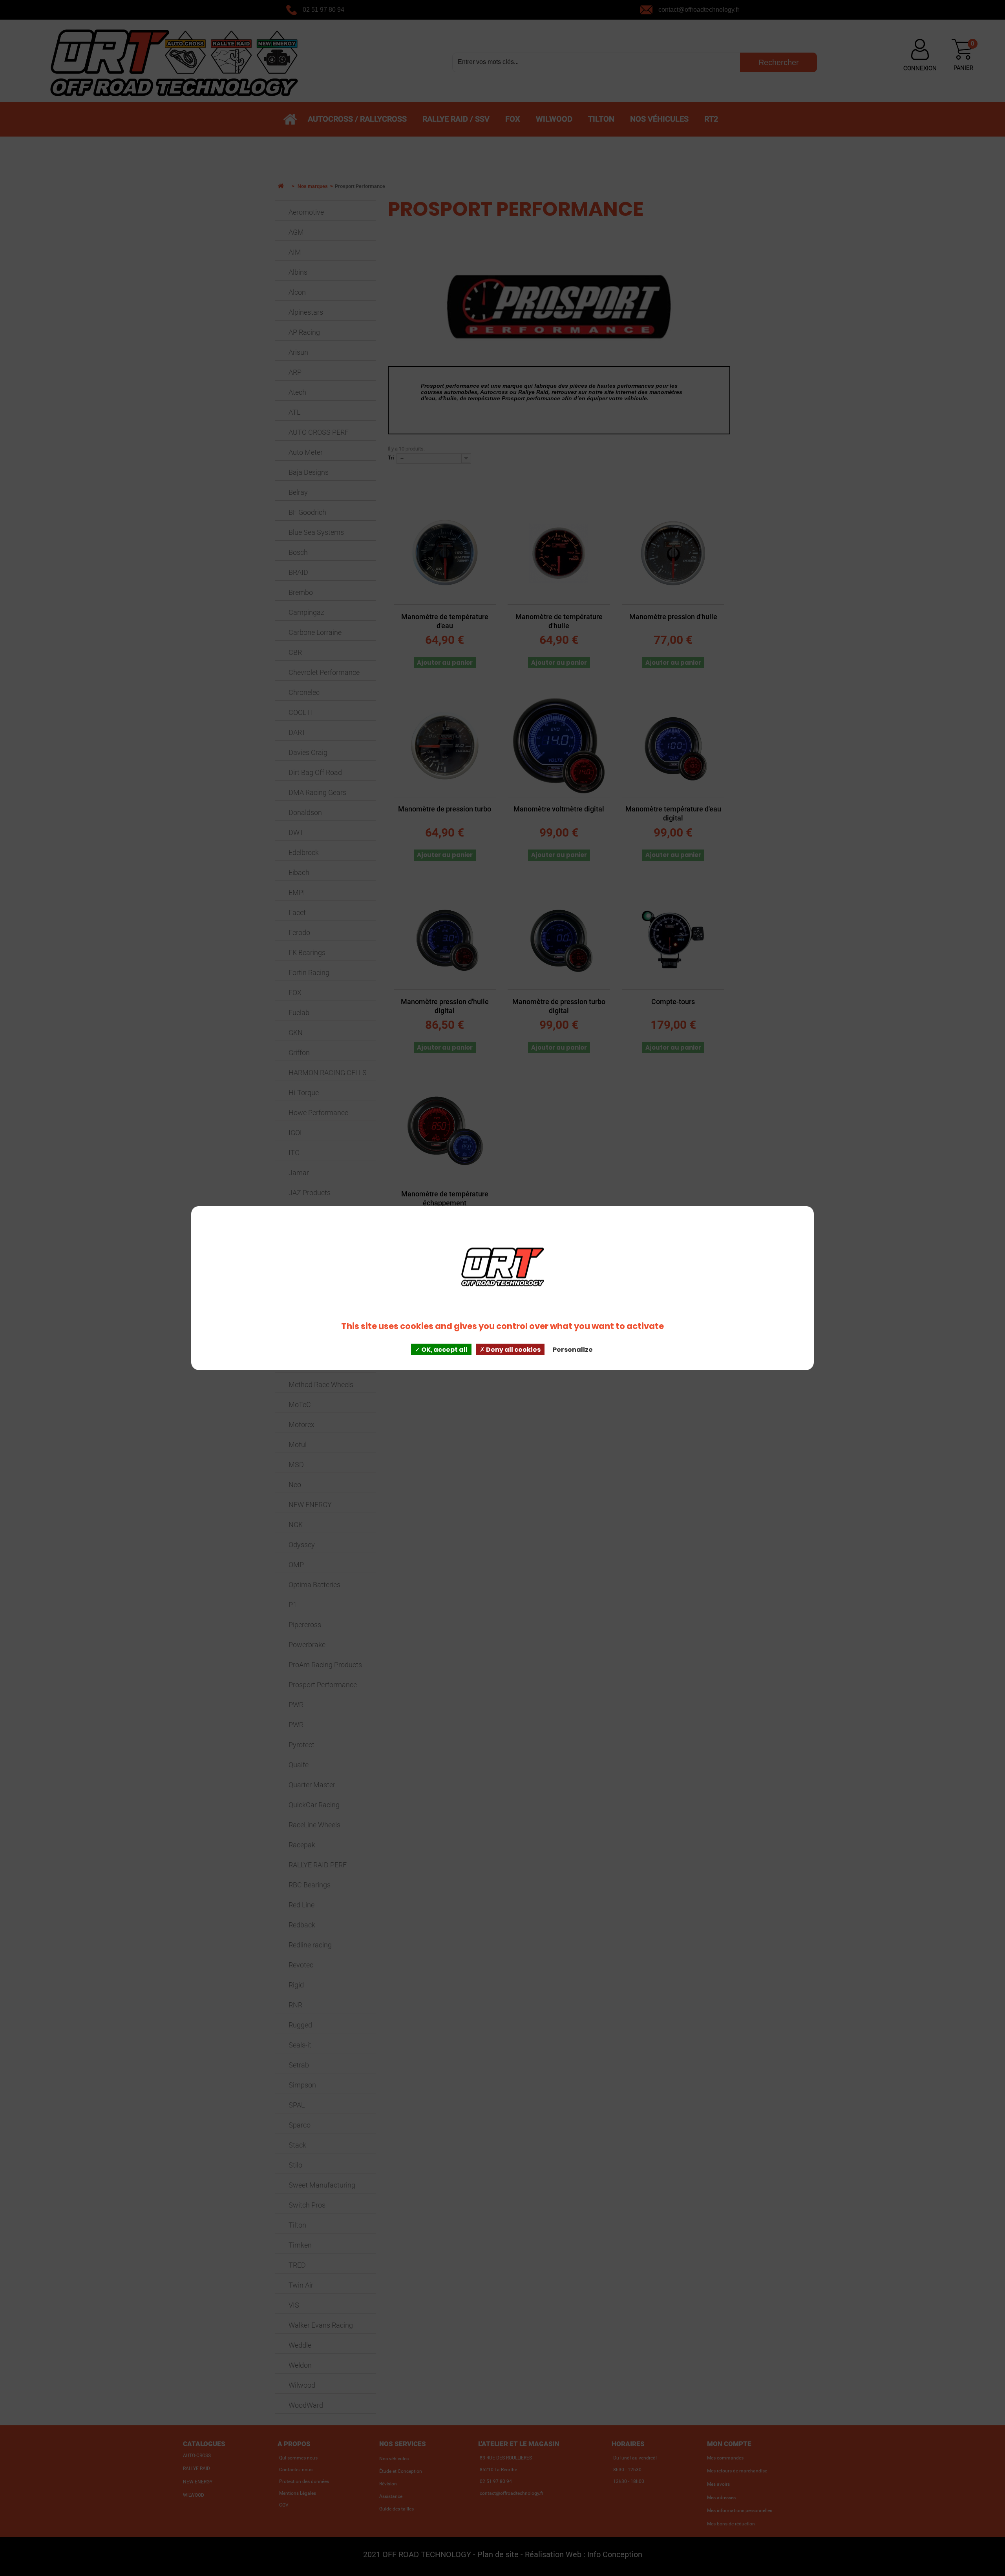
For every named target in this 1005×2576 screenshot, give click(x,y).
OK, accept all (444, 1350)
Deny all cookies (513, 1350)
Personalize (573, 1350)
